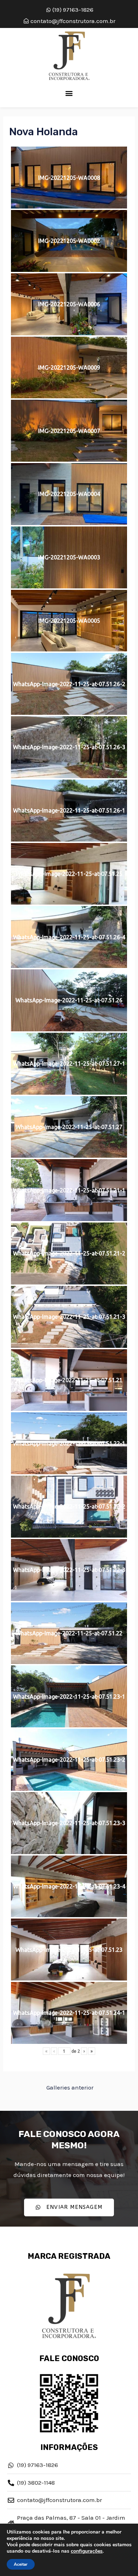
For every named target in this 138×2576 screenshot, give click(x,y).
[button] (69, 93)
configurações (87, 2551)
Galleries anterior (70, 2087)
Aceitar (21, 2564)
